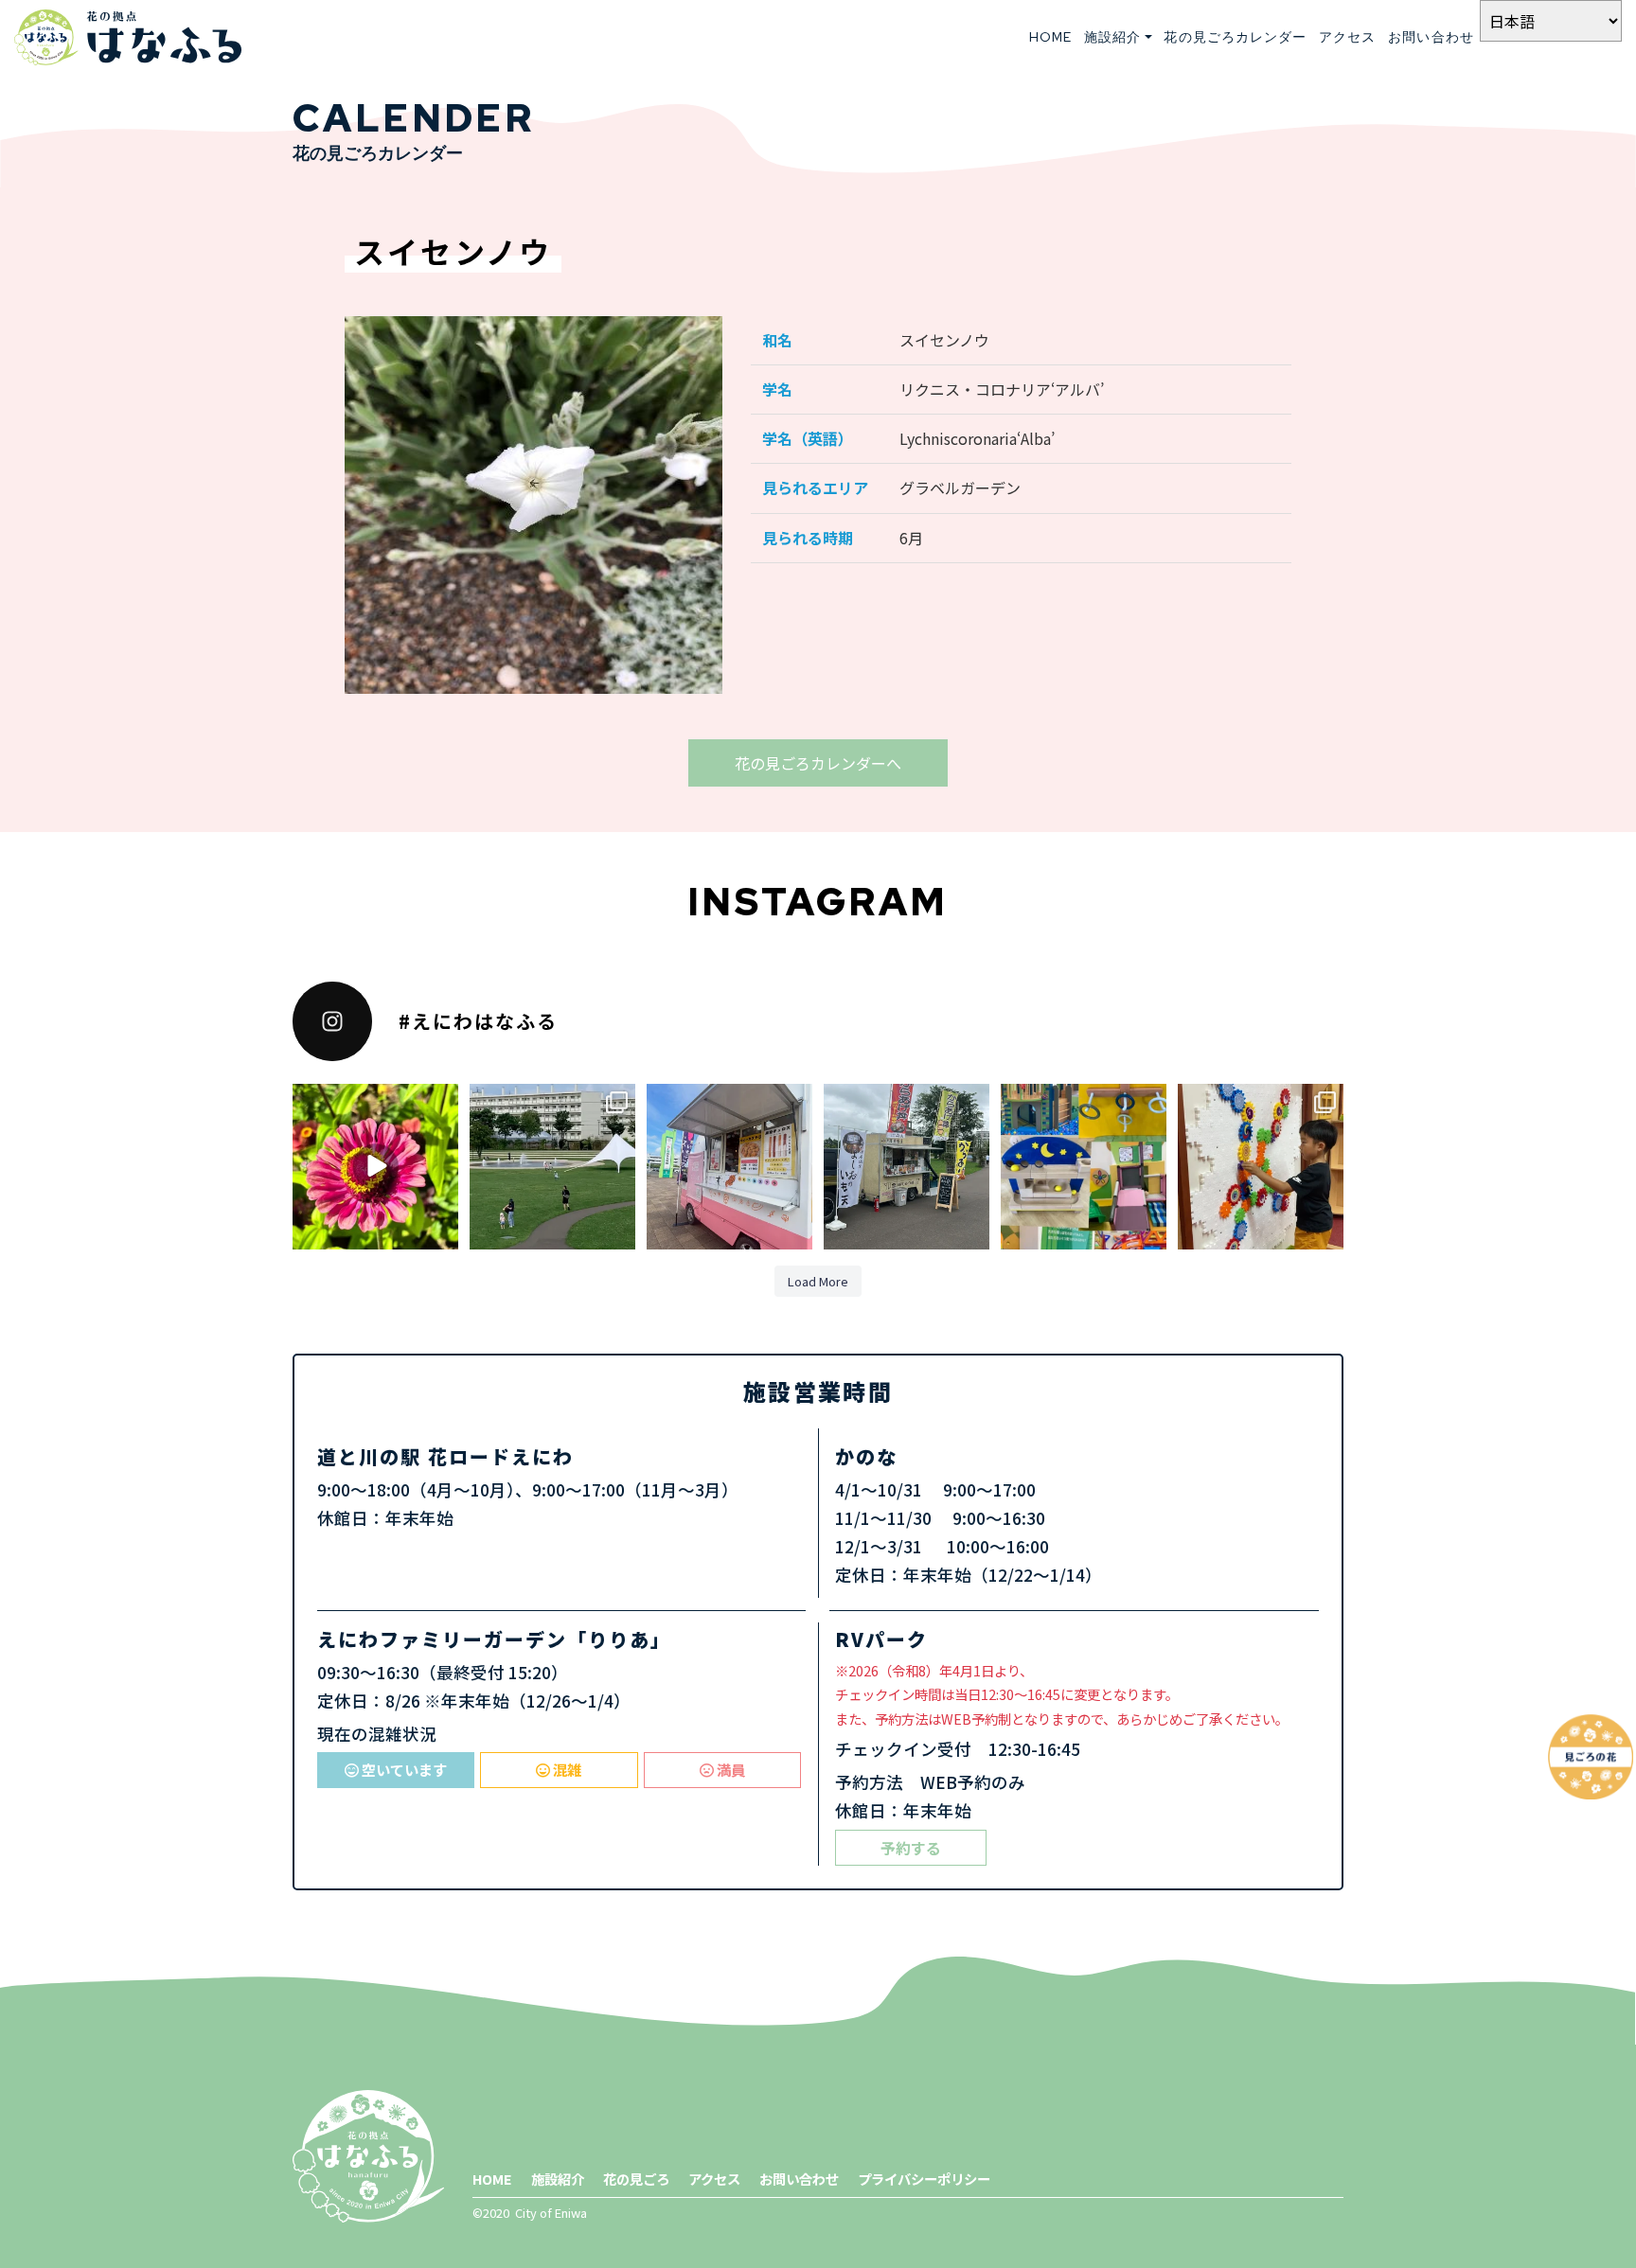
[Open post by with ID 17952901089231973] (552, 1167)
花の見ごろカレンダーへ (818, 763)
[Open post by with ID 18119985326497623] (729, 1167)
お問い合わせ (1431, 37)
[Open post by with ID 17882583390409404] (1084, 1167)
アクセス (1347, 37)
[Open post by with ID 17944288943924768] (1261, 1167)
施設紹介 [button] (1112, 37)
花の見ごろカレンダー (1235, 37)
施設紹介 (558, 2179)
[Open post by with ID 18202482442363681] (907, 1167)
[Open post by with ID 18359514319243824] (375, 1167)
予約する (911, 1848)
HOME (1050, 37)
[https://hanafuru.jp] (128, 37)
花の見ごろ (636, 2179)
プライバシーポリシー (924, 2179)
